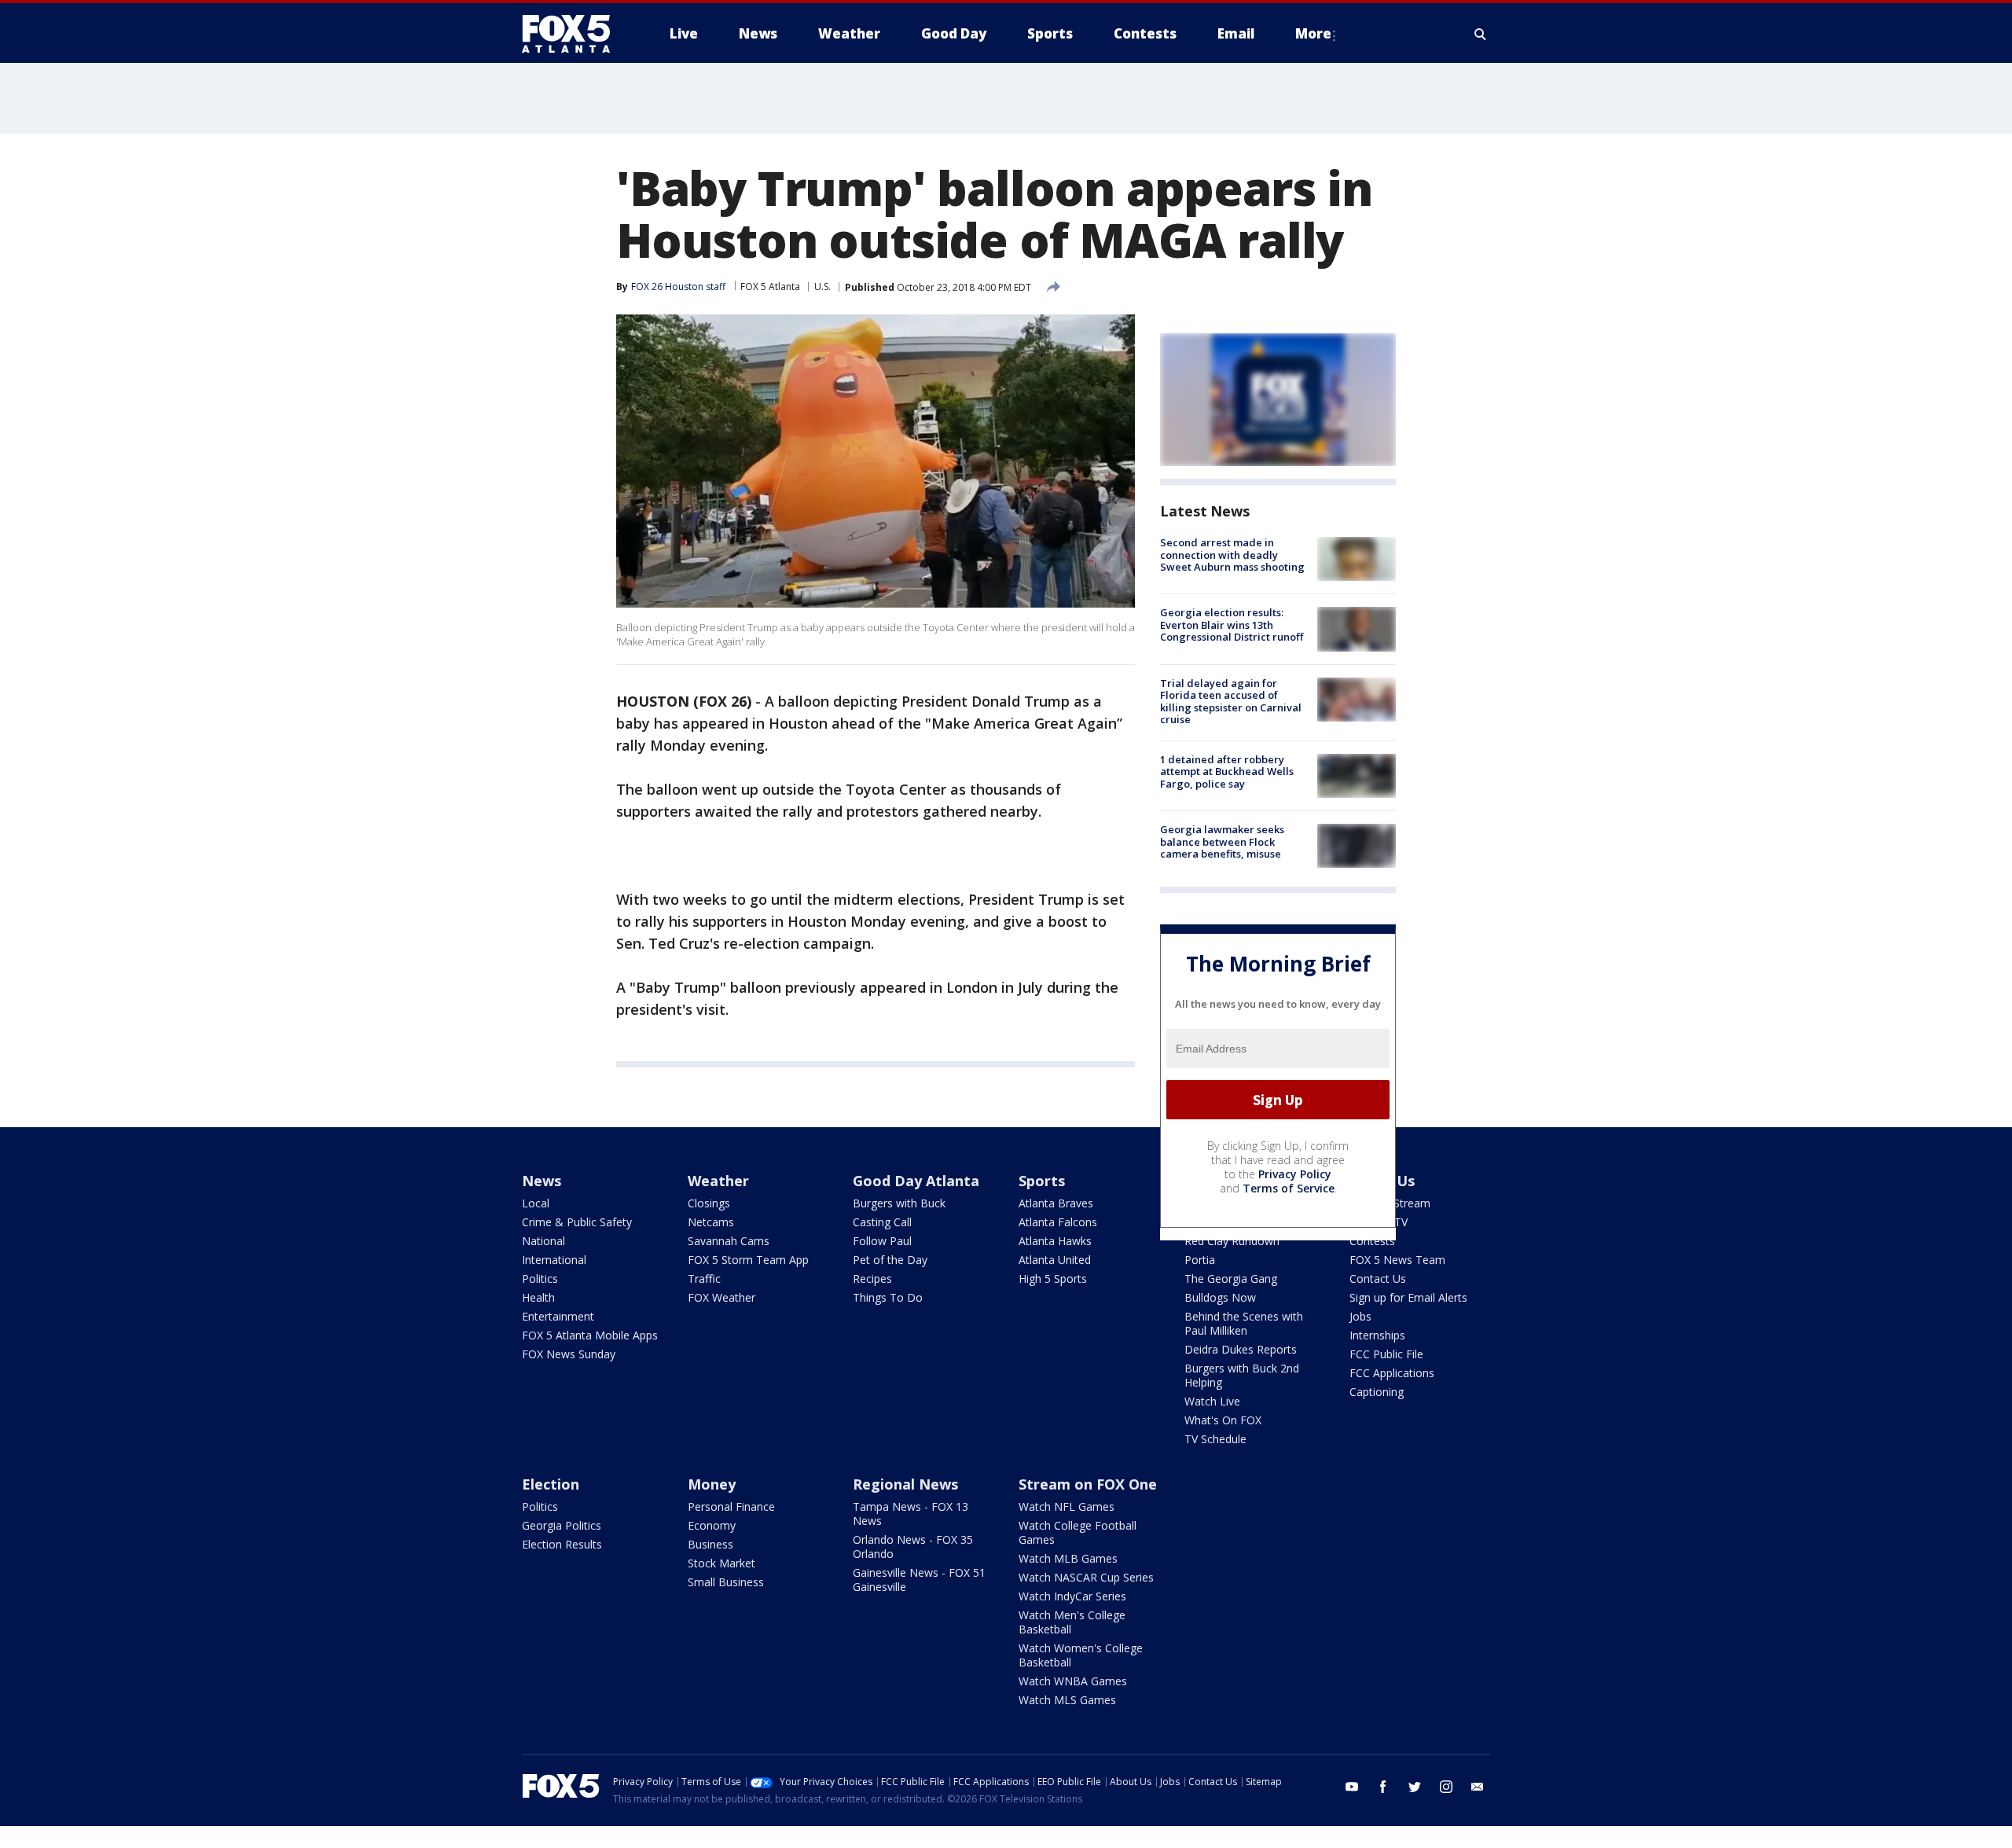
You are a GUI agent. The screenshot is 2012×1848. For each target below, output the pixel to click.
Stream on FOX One (1088, 1484)
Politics (540, 1279)
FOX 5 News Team (1397, 1260)
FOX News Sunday (569, 1354)
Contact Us (1378, 1279)
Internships (1377, 1335)
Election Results (562, 1544)
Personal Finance (731, 1506)
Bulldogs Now (1220, 1297)
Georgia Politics (562, 1525)
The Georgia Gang (1231, 1279)
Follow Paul (882, 1241)
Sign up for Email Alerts (1408, 1297)
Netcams (711, 1222)
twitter (1415, 1787)
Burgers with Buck (899, 1203)
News (542, 1181)
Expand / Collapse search (1481, 34)
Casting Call (882, 1222)
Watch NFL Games (1067, 1506)
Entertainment (558, 1316)
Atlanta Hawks (1055, 1241)
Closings (709, 1203)
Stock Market (721, 1563)
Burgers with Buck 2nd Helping (1242, 1375)
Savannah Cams (729, 1241)
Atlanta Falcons (1058, 1222)
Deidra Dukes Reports (1241, 1349)
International (554, 1260)
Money (712, 1484)
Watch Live (1212, 1401)
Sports (1042, 1181)
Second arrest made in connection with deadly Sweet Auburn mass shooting (1232, 555)
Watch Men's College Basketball (1072, 1622)
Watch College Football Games (1078, 1532)
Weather (718, 1181)
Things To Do (888, 1297)
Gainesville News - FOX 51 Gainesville (919, 1580)
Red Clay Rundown (1232, 1241)
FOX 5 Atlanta (770, 287)
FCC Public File (1386, 1354)
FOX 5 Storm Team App (748, 1260)
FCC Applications (1392, 1373)
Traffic (704, 1279)
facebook (1383, 1787)
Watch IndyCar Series (1072, 1596)
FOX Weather (721, 1297)
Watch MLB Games (1068, 1558)
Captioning (1377, 1392)
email (1478, 1787)
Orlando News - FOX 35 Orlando (913, 1547)
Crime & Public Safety (577, 1222)
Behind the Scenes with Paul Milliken (1244, 1323)
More (1313, 33)
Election (551, 1484)
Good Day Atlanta (916, 1181)
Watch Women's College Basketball (1081, 1655)
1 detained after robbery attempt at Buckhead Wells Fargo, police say (1227, 772)
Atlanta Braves (1056, 1203)
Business (710, 1544)
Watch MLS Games (1067, 1700)
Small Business (726, 1582)
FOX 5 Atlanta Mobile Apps (590, 1335)
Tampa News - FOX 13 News (911, 1514)
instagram (1446, 1787)
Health (538, 1297)
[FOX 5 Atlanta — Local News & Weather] (574, 34)
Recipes (872, 1279)
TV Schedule (1215, 1439)
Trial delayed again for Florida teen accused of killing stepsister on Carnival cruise (1231, 702)
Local (536, 1203)
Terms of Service (1289, 1188)
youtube (1352, 1787)
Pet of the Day (890, 1260)
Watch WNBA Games (1073, 1681)
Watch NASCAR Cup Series (1086, 1577)
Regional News (905, 1484)
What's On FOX (1223, 1420)
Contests (1372, 1241)
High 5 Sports (1053, 1279)
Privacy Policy (1295, 1174)
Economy (712, 1525)
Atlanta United (1055, 1260)
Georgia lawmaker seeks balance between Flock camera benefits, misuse (1222, 841)
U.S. (822, 287)
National (543, 1241)
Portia (1200, 1260)
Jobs (1360, 1316)
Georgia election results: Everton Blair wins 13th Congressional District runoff (1232, 625)
